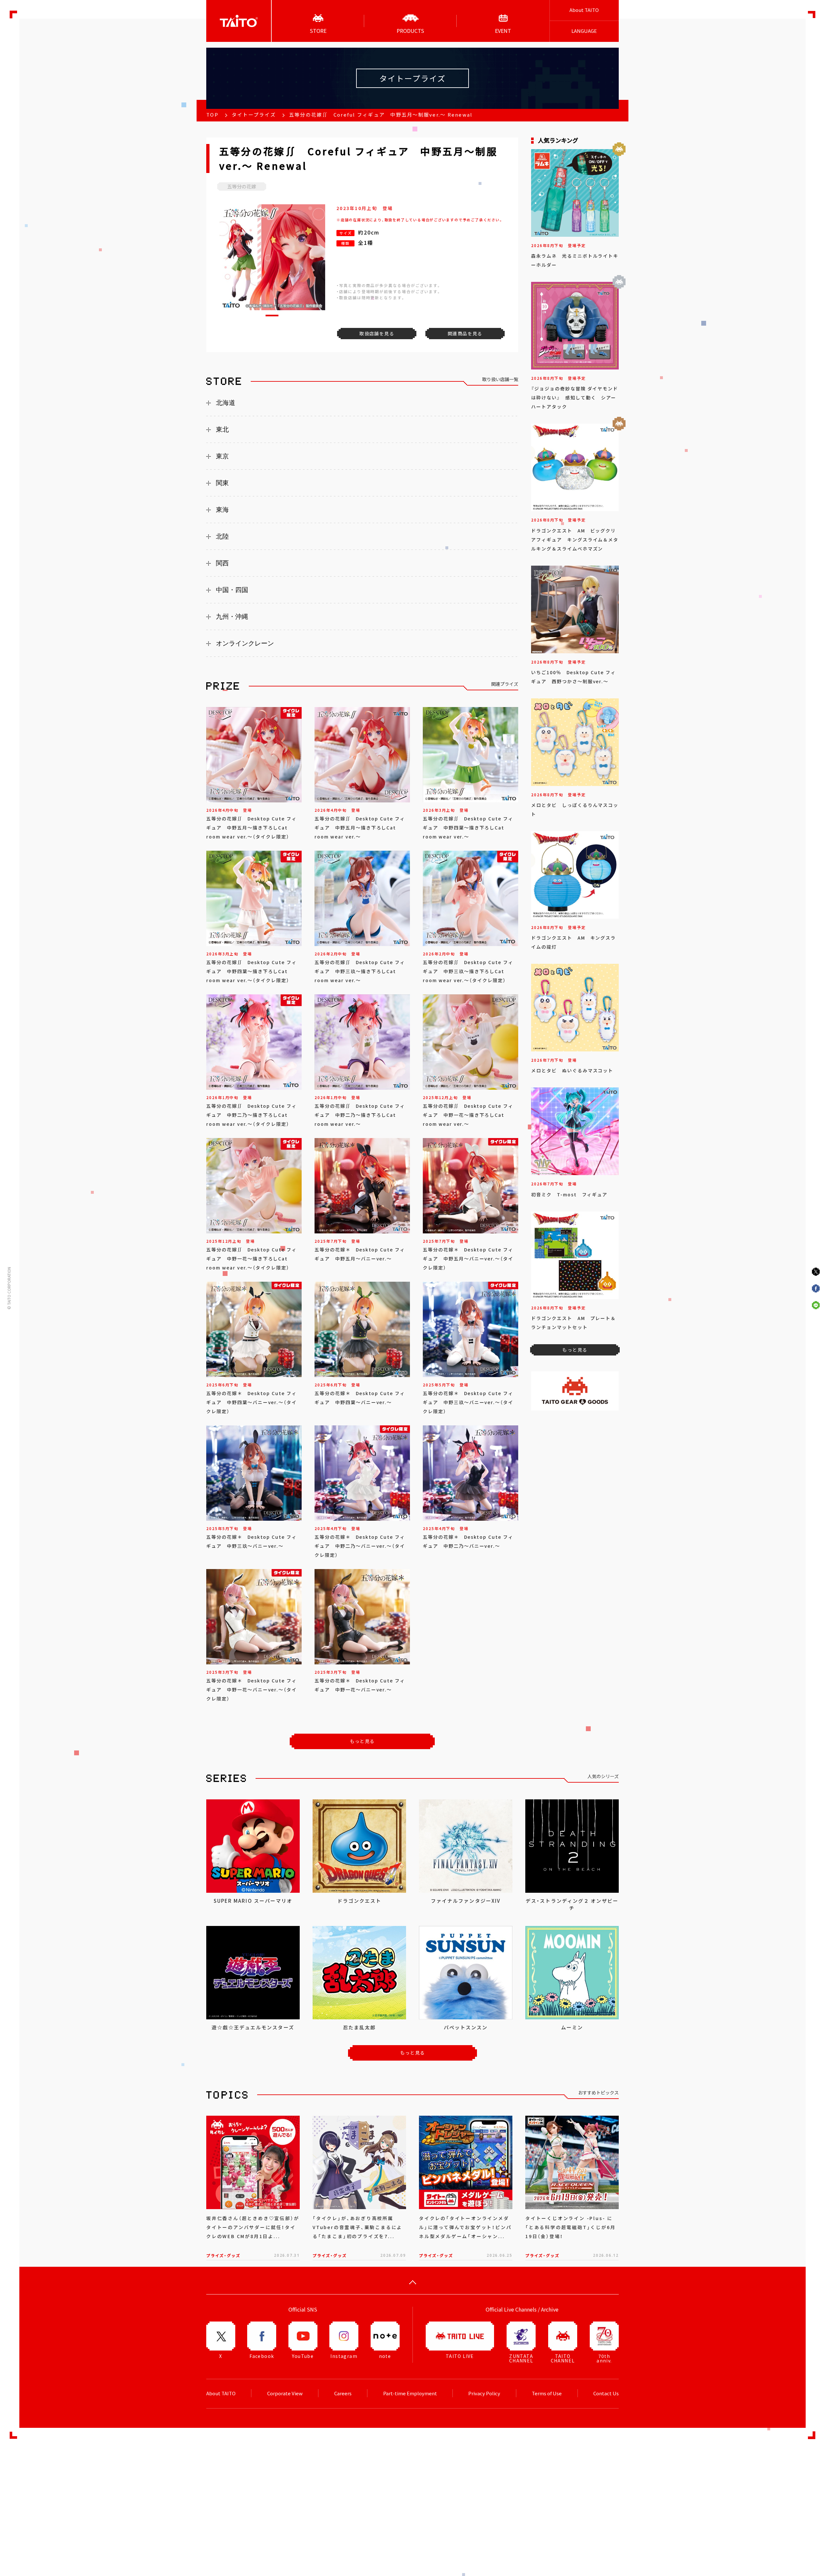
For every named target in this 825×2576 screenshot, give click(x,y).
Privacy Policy (484, 2393)
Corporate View (285, 2393)
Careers (343, 2393)
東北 (222, 429)
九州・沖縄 (232, 617)
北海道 (226, 403)
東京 (222, 456)
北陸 (222, 536)
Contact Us (606, 2393)
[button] (272, 316)
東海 (222, 510)
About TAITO (584, 10)
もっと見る (362, 1741)
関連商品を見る (465, 333)
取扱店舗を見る (377, 333)
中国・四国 (232, 590)
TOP (212, 115)
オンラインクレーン (245, 643)
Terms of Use (547, 2393)
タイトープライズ (254, 115)
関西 (222, 563)
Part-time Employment (410, 2393)
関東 (222, 483)
